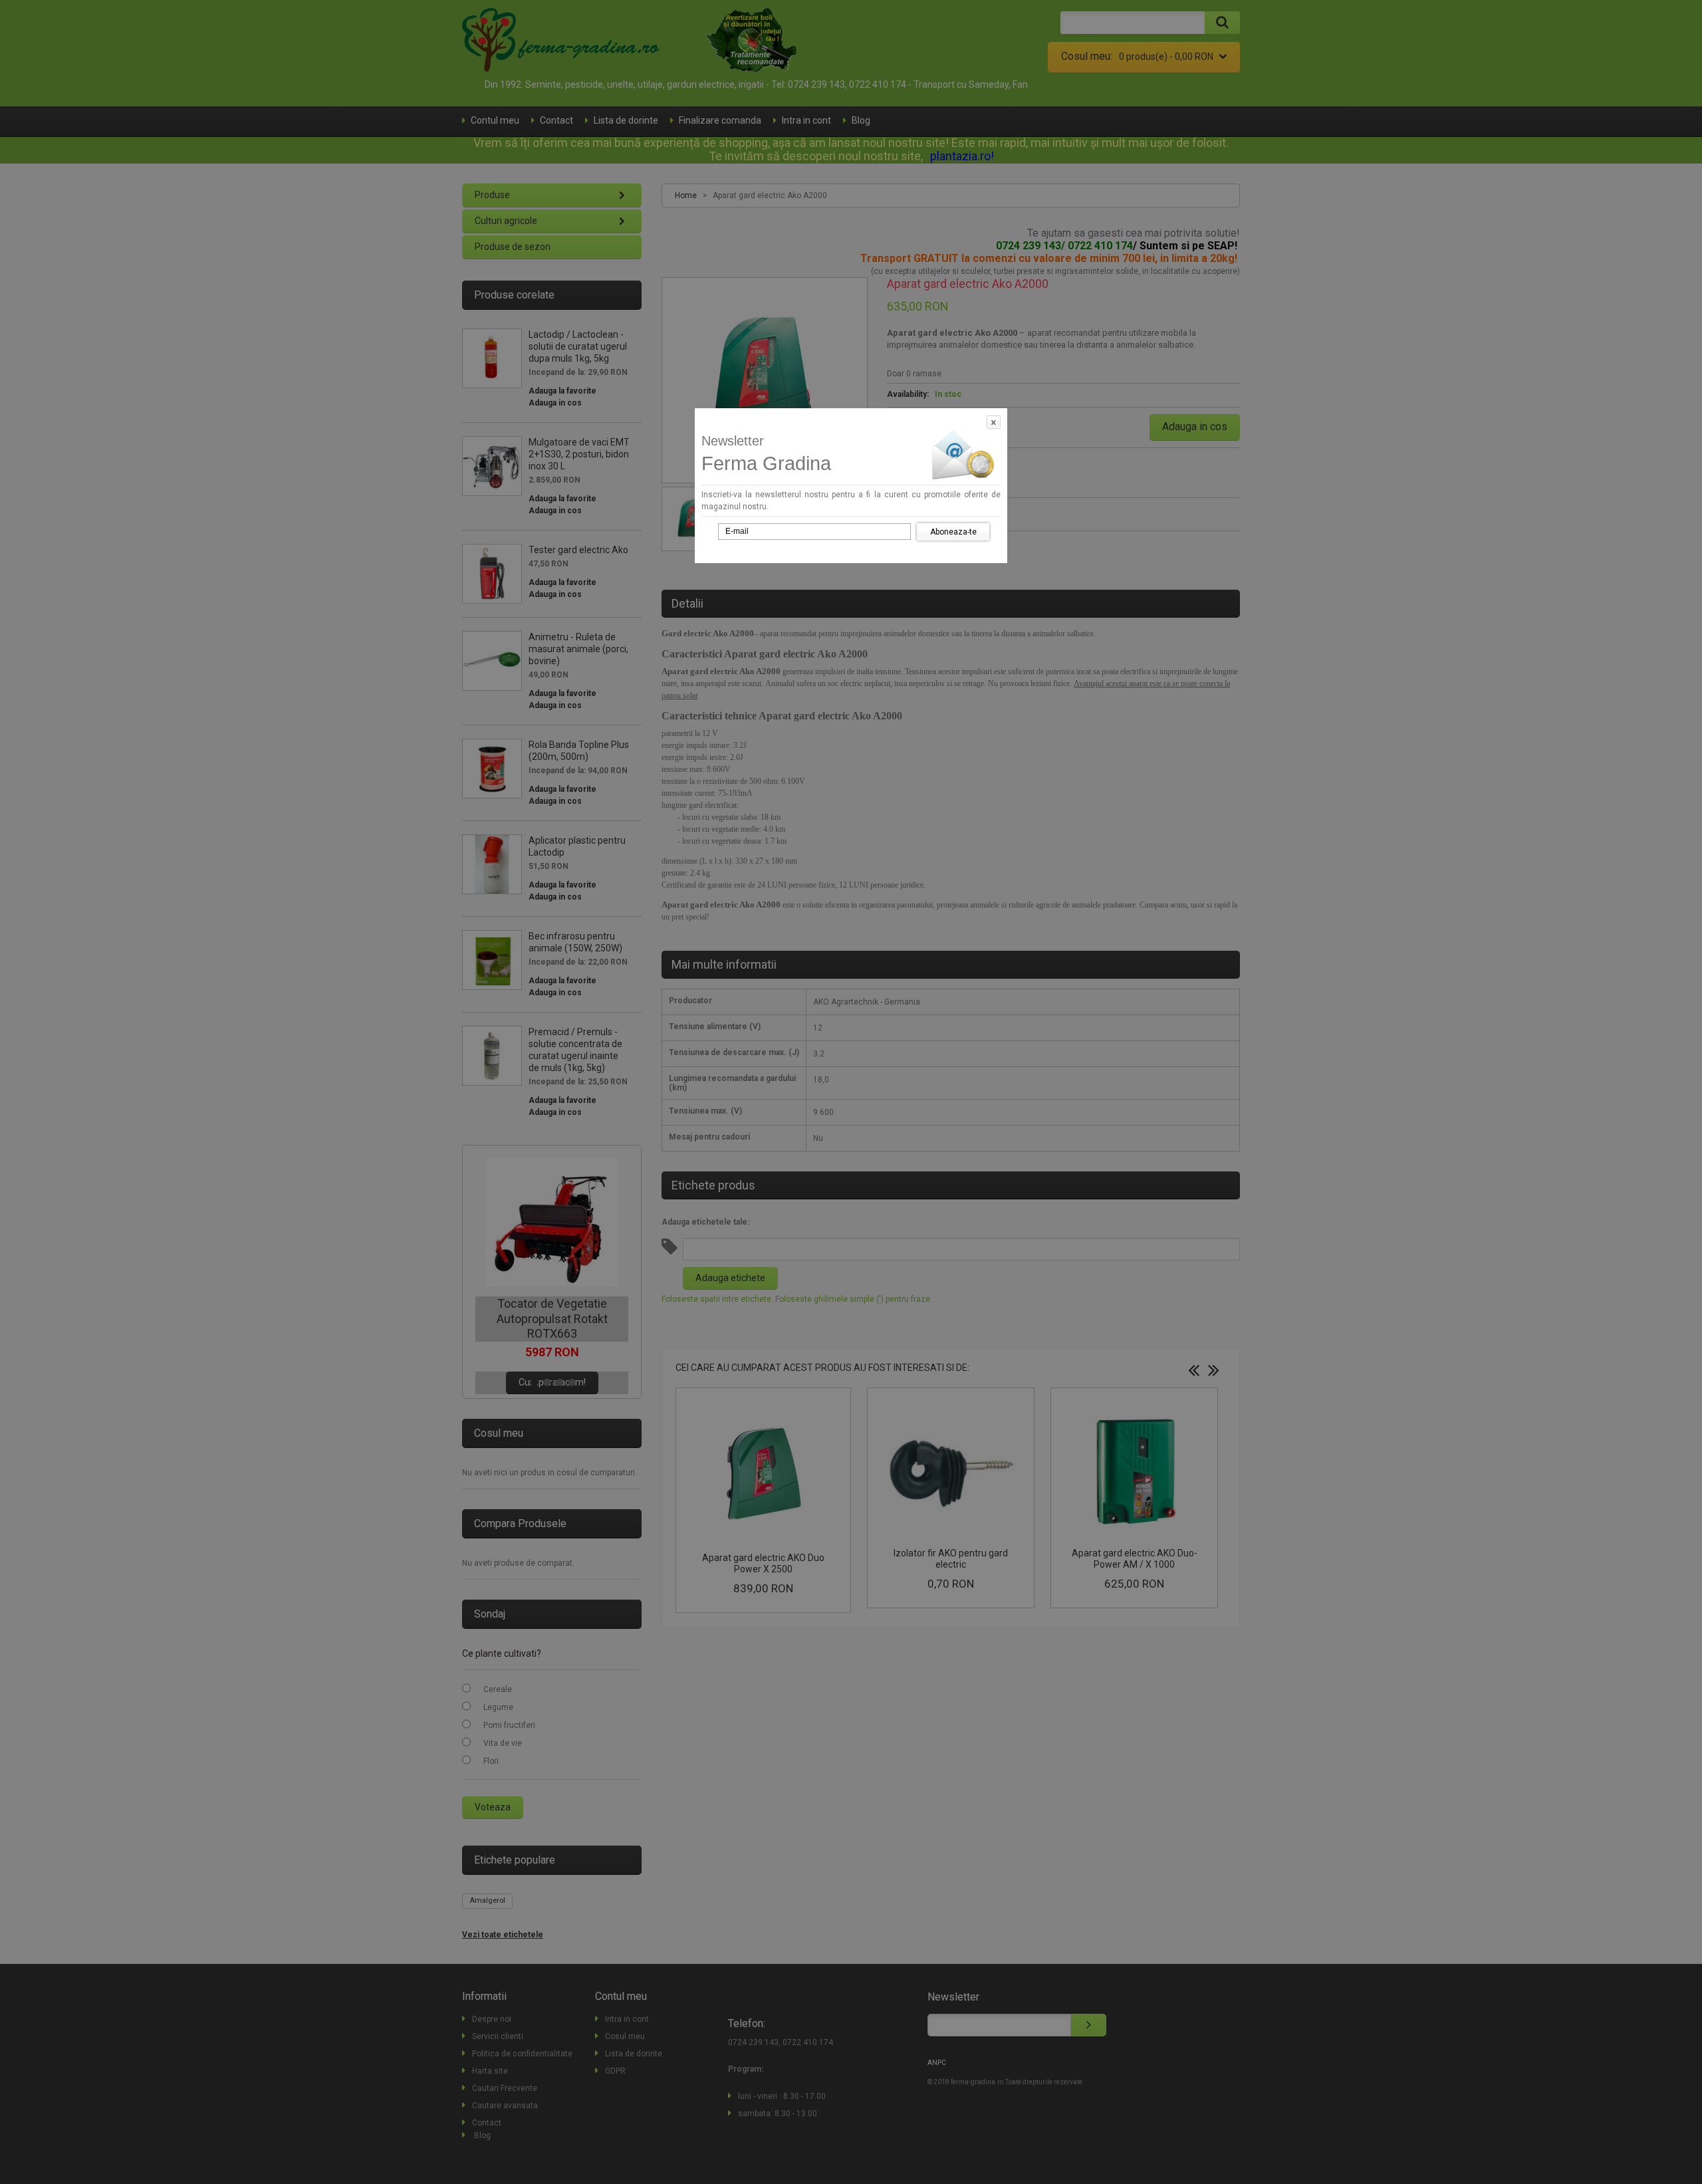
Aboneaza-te (953, 532)
